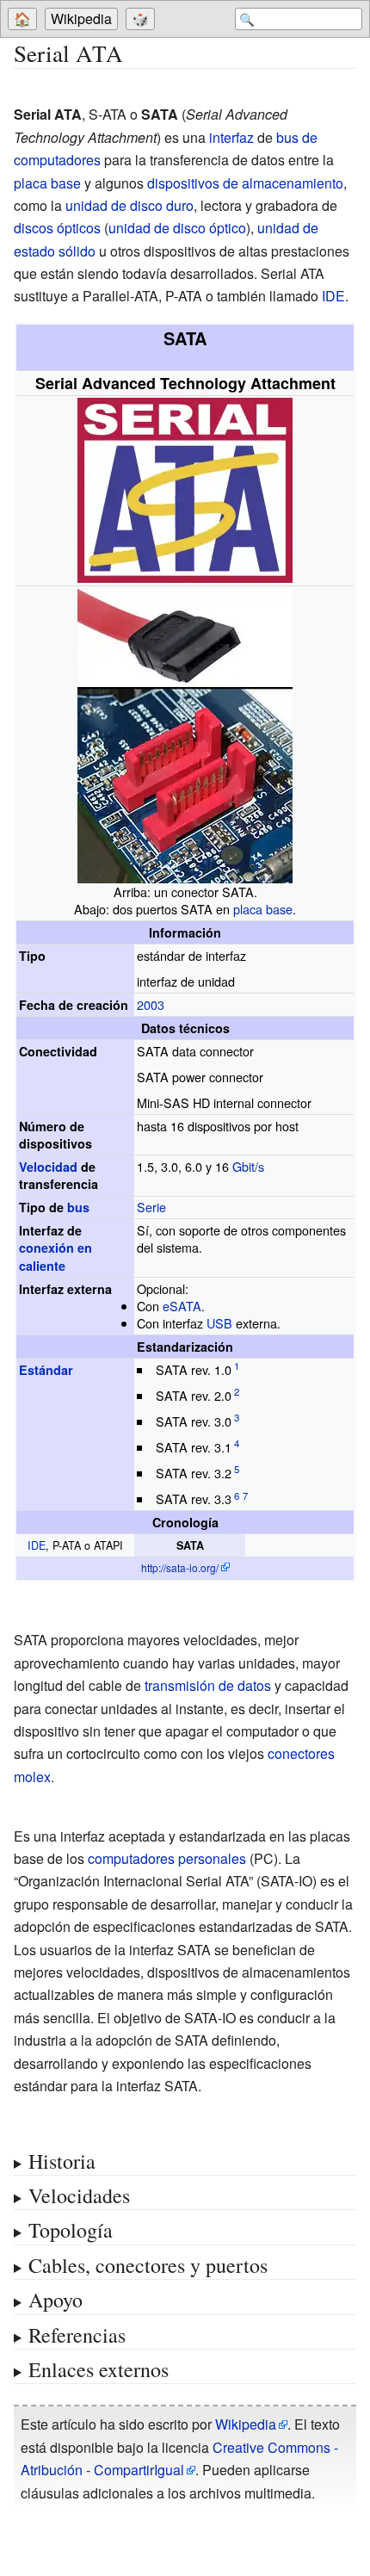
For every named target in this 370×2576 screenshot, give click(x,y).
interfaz (231, 137)
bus (78, 1207)
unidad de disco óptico (177, 228)
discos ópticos (57, 228)
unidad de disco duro (129, 205)
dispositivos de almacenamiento (245, 183)
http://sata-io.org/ (180, 1567)
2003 (151, 1004)
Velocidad (48, 1167)
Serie (151, 1207)
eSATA (182, 1306)
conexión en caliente (55, 1256)
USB (219, 1323)
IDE (333, 296)
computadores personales (167, 1858)
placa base (47, 183)
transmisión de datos (208, 1685)
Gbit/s (248, 1166)
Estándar (46, 1370)
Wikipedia (81, 19)
